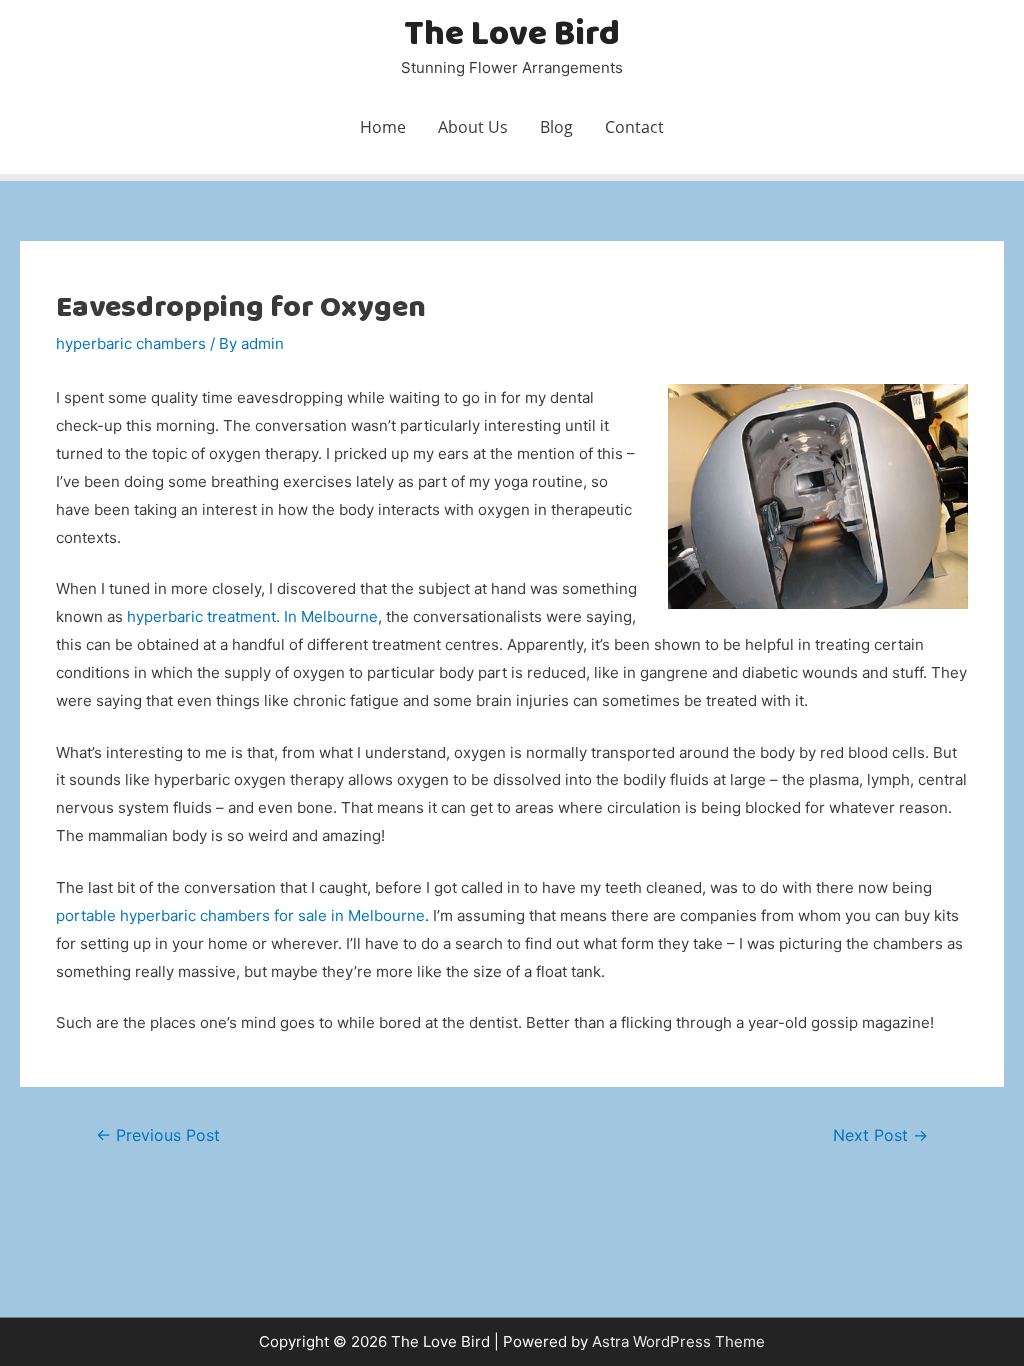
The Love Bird (512, 35)
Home (383, 127)
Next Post (880, 1135)
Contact (634, 127)
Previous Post (158, 1135)
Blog (556, 127)
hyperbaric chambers (131, 343)
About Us (473, 127)
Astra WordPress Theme (678, 1341)
